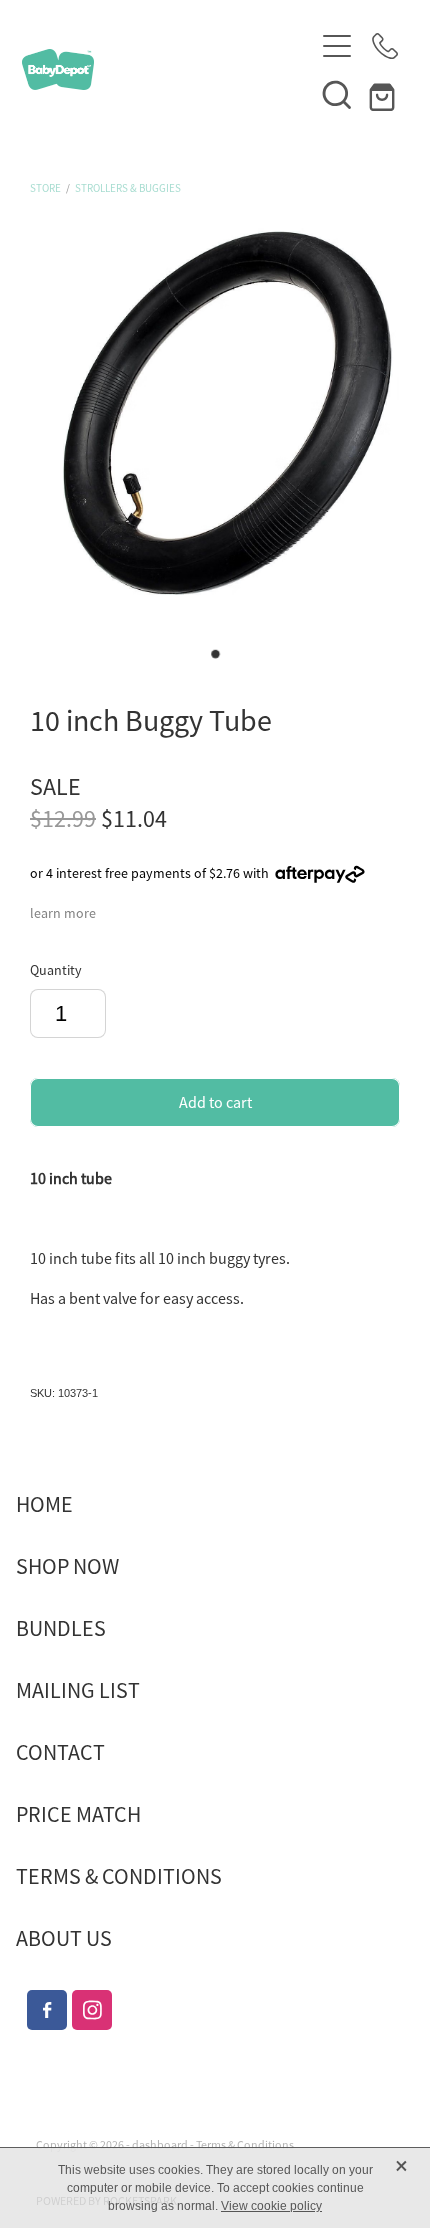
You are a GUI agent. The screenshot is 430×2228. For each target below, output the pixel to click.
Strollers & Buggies (128, 188)
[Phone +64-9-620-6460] (385, 46)
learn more (63, 913)
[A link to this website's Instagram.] (92, 2010)
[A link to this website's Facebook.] (47, 2010)
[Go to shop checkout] (385, 94)
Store (45, 188)
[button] (337, 94)
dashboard (160, 2145)
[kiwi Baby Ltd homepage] (167, 69)
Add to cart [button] (215, 1103)
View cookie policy (271, 2206)
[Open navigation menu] (337, 46)
